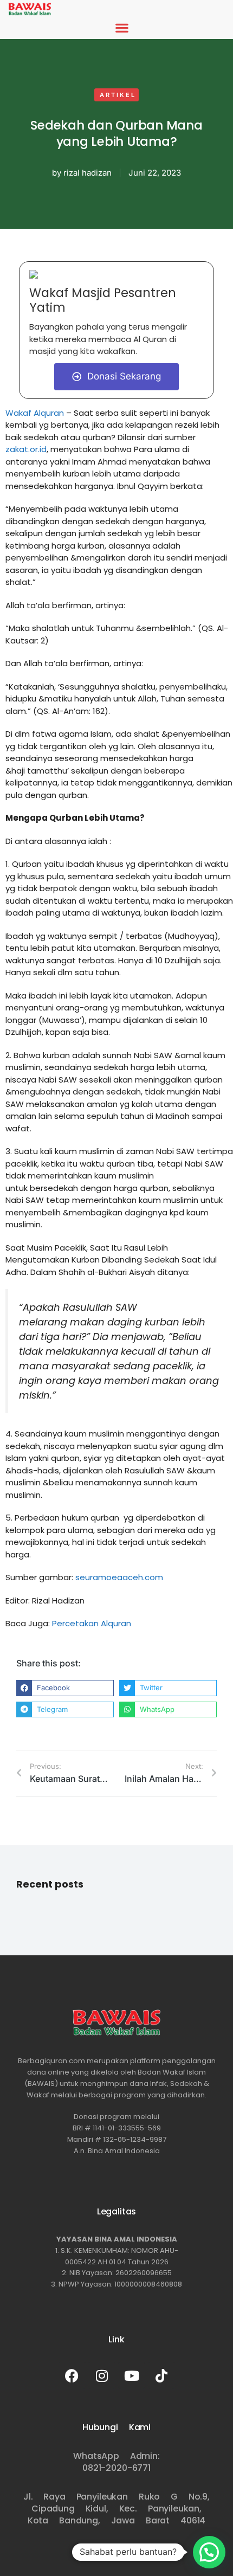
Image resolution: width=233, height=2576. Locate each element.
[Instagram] (102, 2375)
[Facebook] (72, 2375)
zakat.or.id (26, 449)
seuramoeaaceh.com (119, 1577)
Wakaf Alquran (35, 413)
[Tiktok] (161, 2375)
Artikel (118, 95)
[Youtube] (132, 2375)
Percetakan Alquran (92, 1623)
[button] (122, 28)
